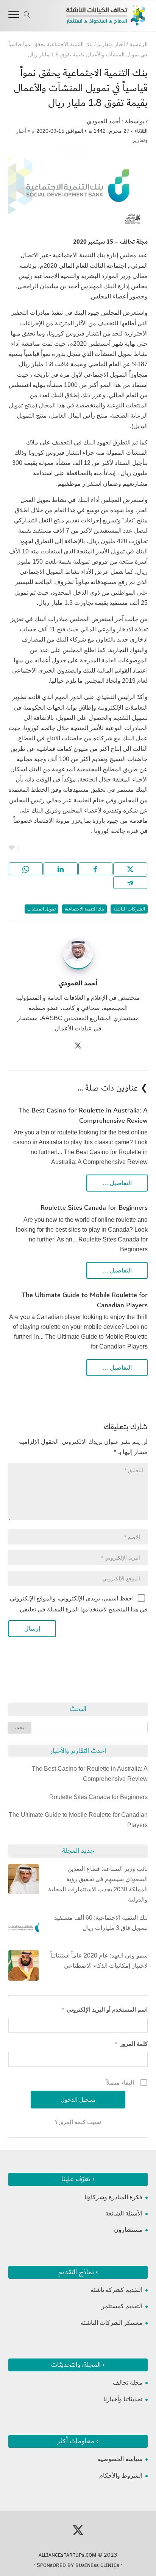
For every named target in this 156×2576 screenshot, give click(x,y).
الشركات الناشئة (129, 909)
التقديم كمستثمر (122, 2306)
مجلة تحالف (128, 2383)
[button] (147, 2526)
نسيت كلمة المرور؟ (78, 2122)
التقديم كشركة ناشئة (116, 2290)
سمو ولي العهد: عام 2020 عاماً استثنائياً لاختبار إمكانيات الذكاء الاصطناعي (99, 1961)
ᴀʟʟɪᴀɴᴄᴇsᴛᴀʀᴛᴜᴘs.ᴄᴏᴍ (67, 2555)
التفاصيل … (117, 1183)
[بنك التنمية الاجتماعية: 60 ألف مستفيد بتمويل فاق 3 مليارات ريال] (23, 1929)
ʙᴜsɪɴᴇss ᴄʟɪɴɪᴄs (97, 2565)
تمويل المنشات (41, 909)
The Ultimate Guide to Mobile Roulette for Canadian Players (85, 1300)
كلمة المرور (131, 2044)
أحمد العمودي (104, 121)
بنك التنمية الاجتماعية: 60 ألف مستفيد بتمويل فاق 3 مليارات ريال (101, 1923)
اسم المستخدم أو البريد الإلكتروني (105, 2010)
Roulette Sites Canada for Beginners (94, 1208)
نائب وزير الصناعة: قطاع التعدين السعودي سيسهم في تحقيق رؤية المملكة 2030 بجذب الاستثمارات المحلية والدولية (98, 1884)
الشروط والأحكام (121, 2476)
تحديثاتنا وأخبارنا (123, 2399)
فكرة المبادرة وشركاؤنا (113, 2197)
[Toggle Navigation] (14, 16)
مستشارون (128, 2230)
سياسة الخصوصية (120, 2459)
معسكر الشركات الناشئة (112, 2323)
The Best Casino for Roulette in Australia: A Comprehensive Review (83, 1116)
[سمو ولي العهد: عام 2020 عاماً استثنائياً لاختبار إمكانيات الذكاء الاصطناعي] (23, 1967)
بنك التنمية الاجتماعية (84, 909)
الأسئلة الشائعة (124, 2213)
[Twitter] (78, 1046)
